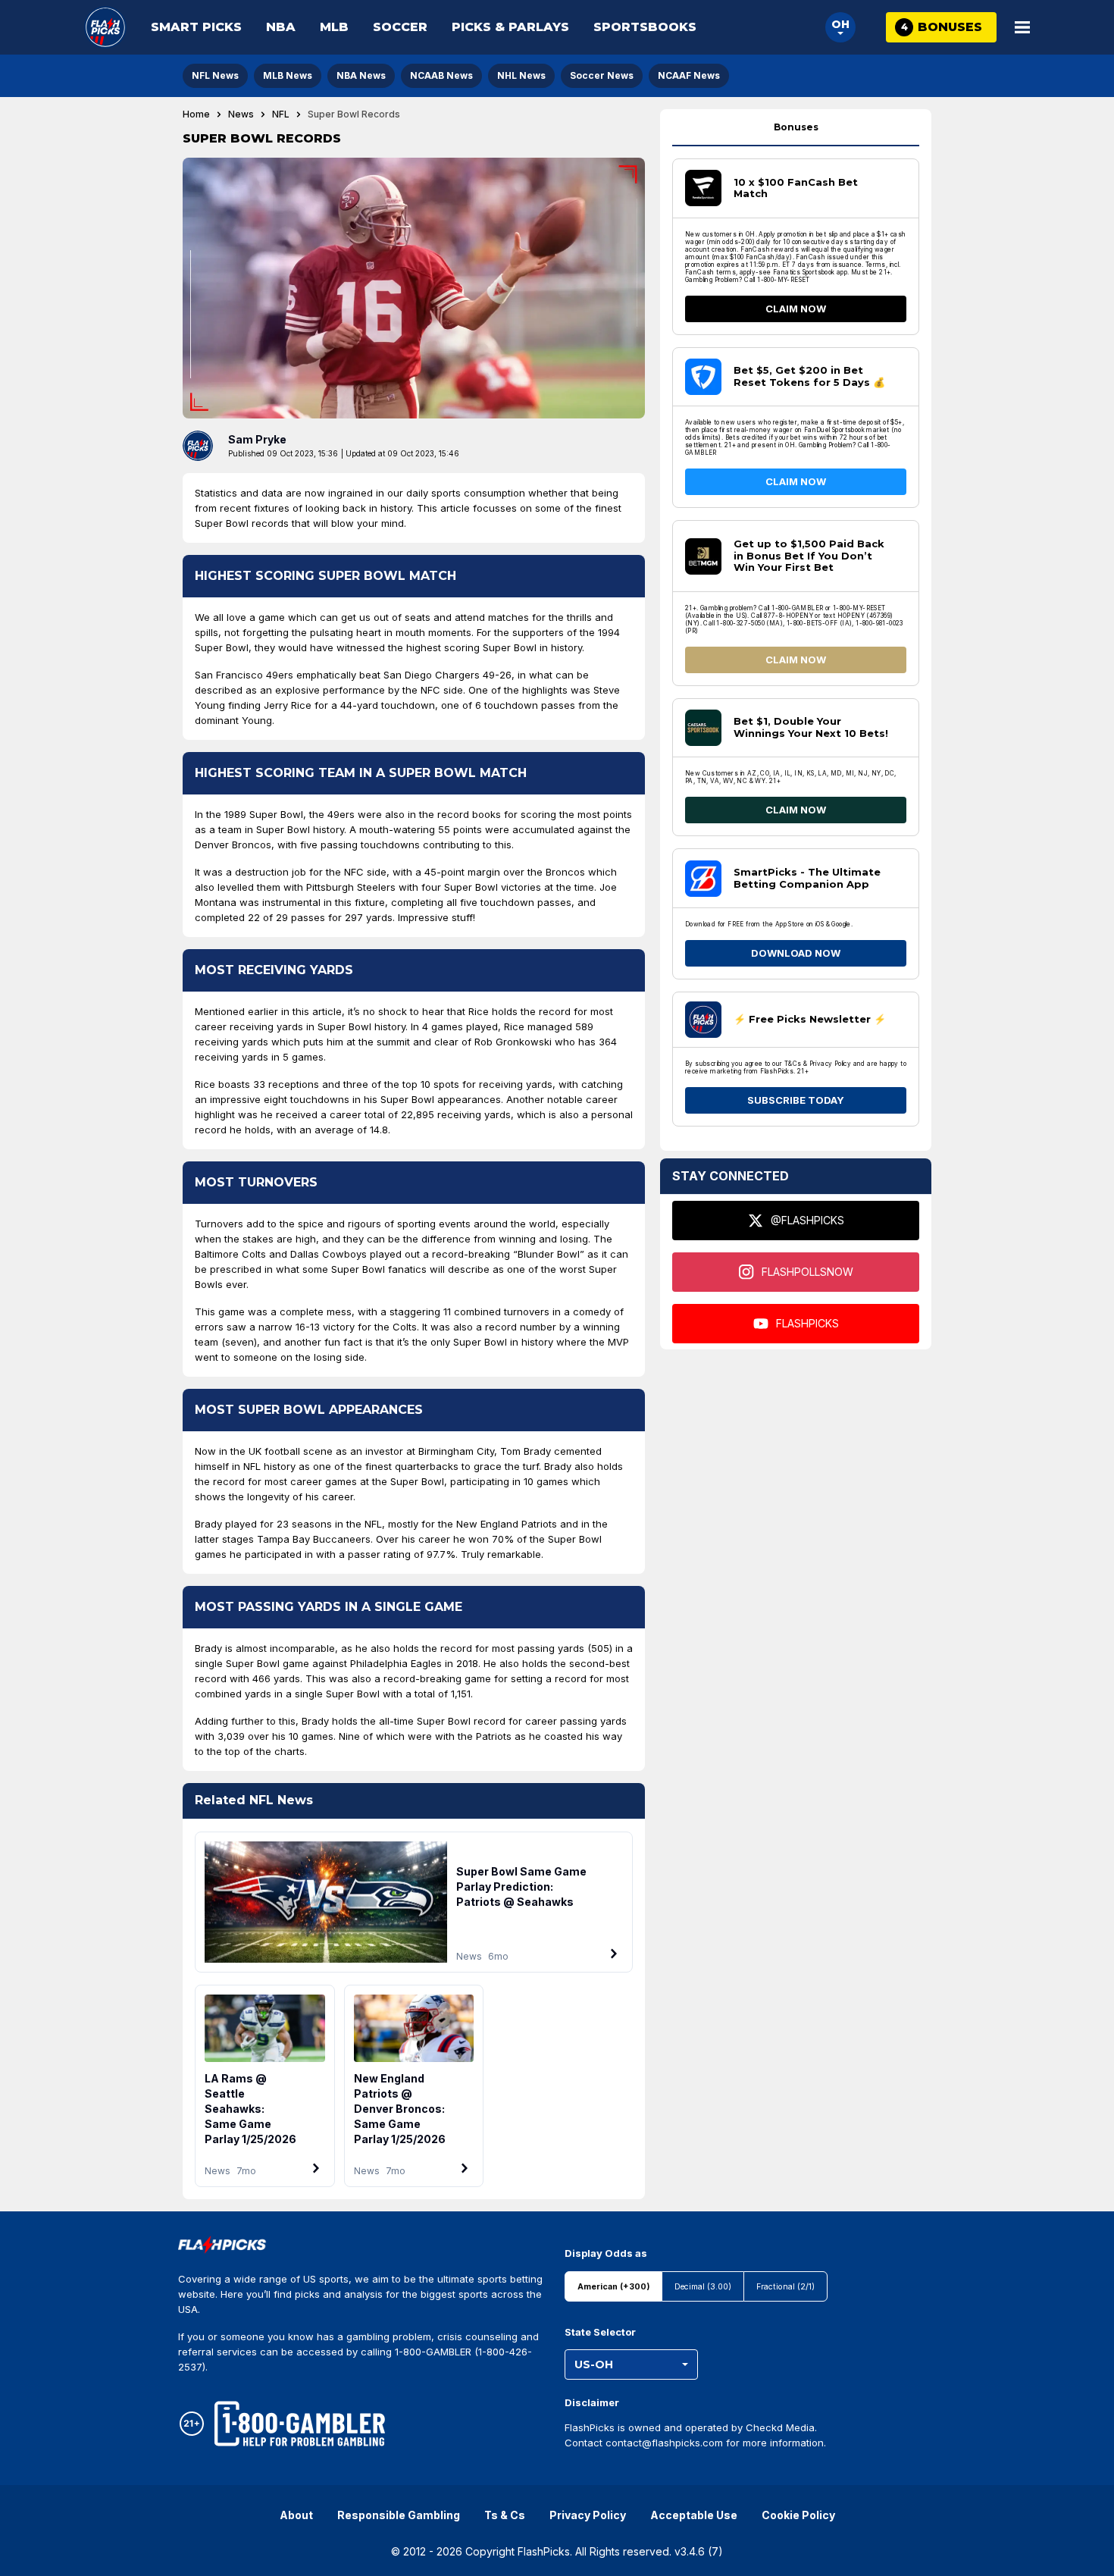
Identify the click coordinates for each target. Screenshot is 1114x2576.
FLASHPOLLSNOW (807, 1272)
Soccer (400, 27)
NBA (281, 27)
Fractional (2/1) (785, 2287)
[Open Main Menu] (1022, 27)
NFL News (215, 75)
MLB (334, 27)
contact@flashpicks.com (664, 2443)
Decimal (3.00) (703, 2287)
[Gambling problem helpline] (300, 2424)
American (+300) (613, 2287)
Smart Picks (196, 27)
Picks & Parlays (510, 27)
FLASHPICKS (807, 1323)
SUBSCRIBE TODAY (796, 1100)
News (241, 114)
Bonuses (796, 127)
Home (196, 114)
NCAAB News (441, 75)
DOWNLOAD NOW (796, 953)
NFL (281, 114)
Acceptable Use (694, 2515)
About (296, 2515)
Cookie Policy (798, 2515)
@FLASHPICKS (807, 1220)
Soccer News (602, 75)
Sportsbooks (645, 27)
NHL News (521, 75)
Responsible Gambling (399, 2515)
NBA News (361, 75)
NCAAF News (689, 75)
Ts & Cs (505, 2515)
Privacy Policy (588, 2515)
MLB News (288, 75)
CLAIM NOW (796, 309)
